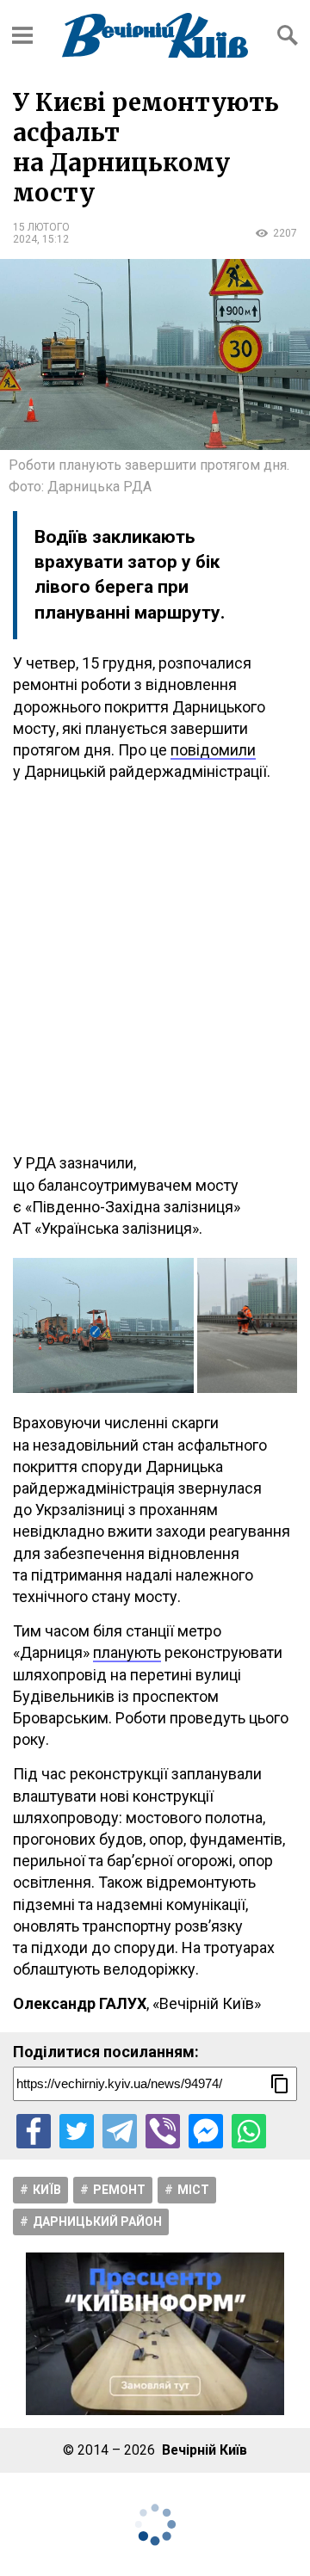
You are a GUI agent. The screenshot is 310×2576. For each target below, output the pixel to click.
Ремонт (119, 2190)
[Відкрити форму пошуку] (288, 35)
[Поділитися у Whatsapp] (249, 2131)
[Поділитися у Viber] (163, 2131)
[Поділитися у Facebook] (34, 2131)
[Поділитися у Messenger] (206, 2131)
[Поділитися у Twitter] (77, 2131)
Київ (47, 2190)
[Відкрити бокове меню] (22, 35)
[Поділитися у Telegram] (120, 2131)
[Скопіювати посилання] (280, 2084)
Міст (193, 2190)
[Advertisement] (155, 967)
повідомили (213, 750)
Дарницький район (97, 2222)
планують (127, 1652)
